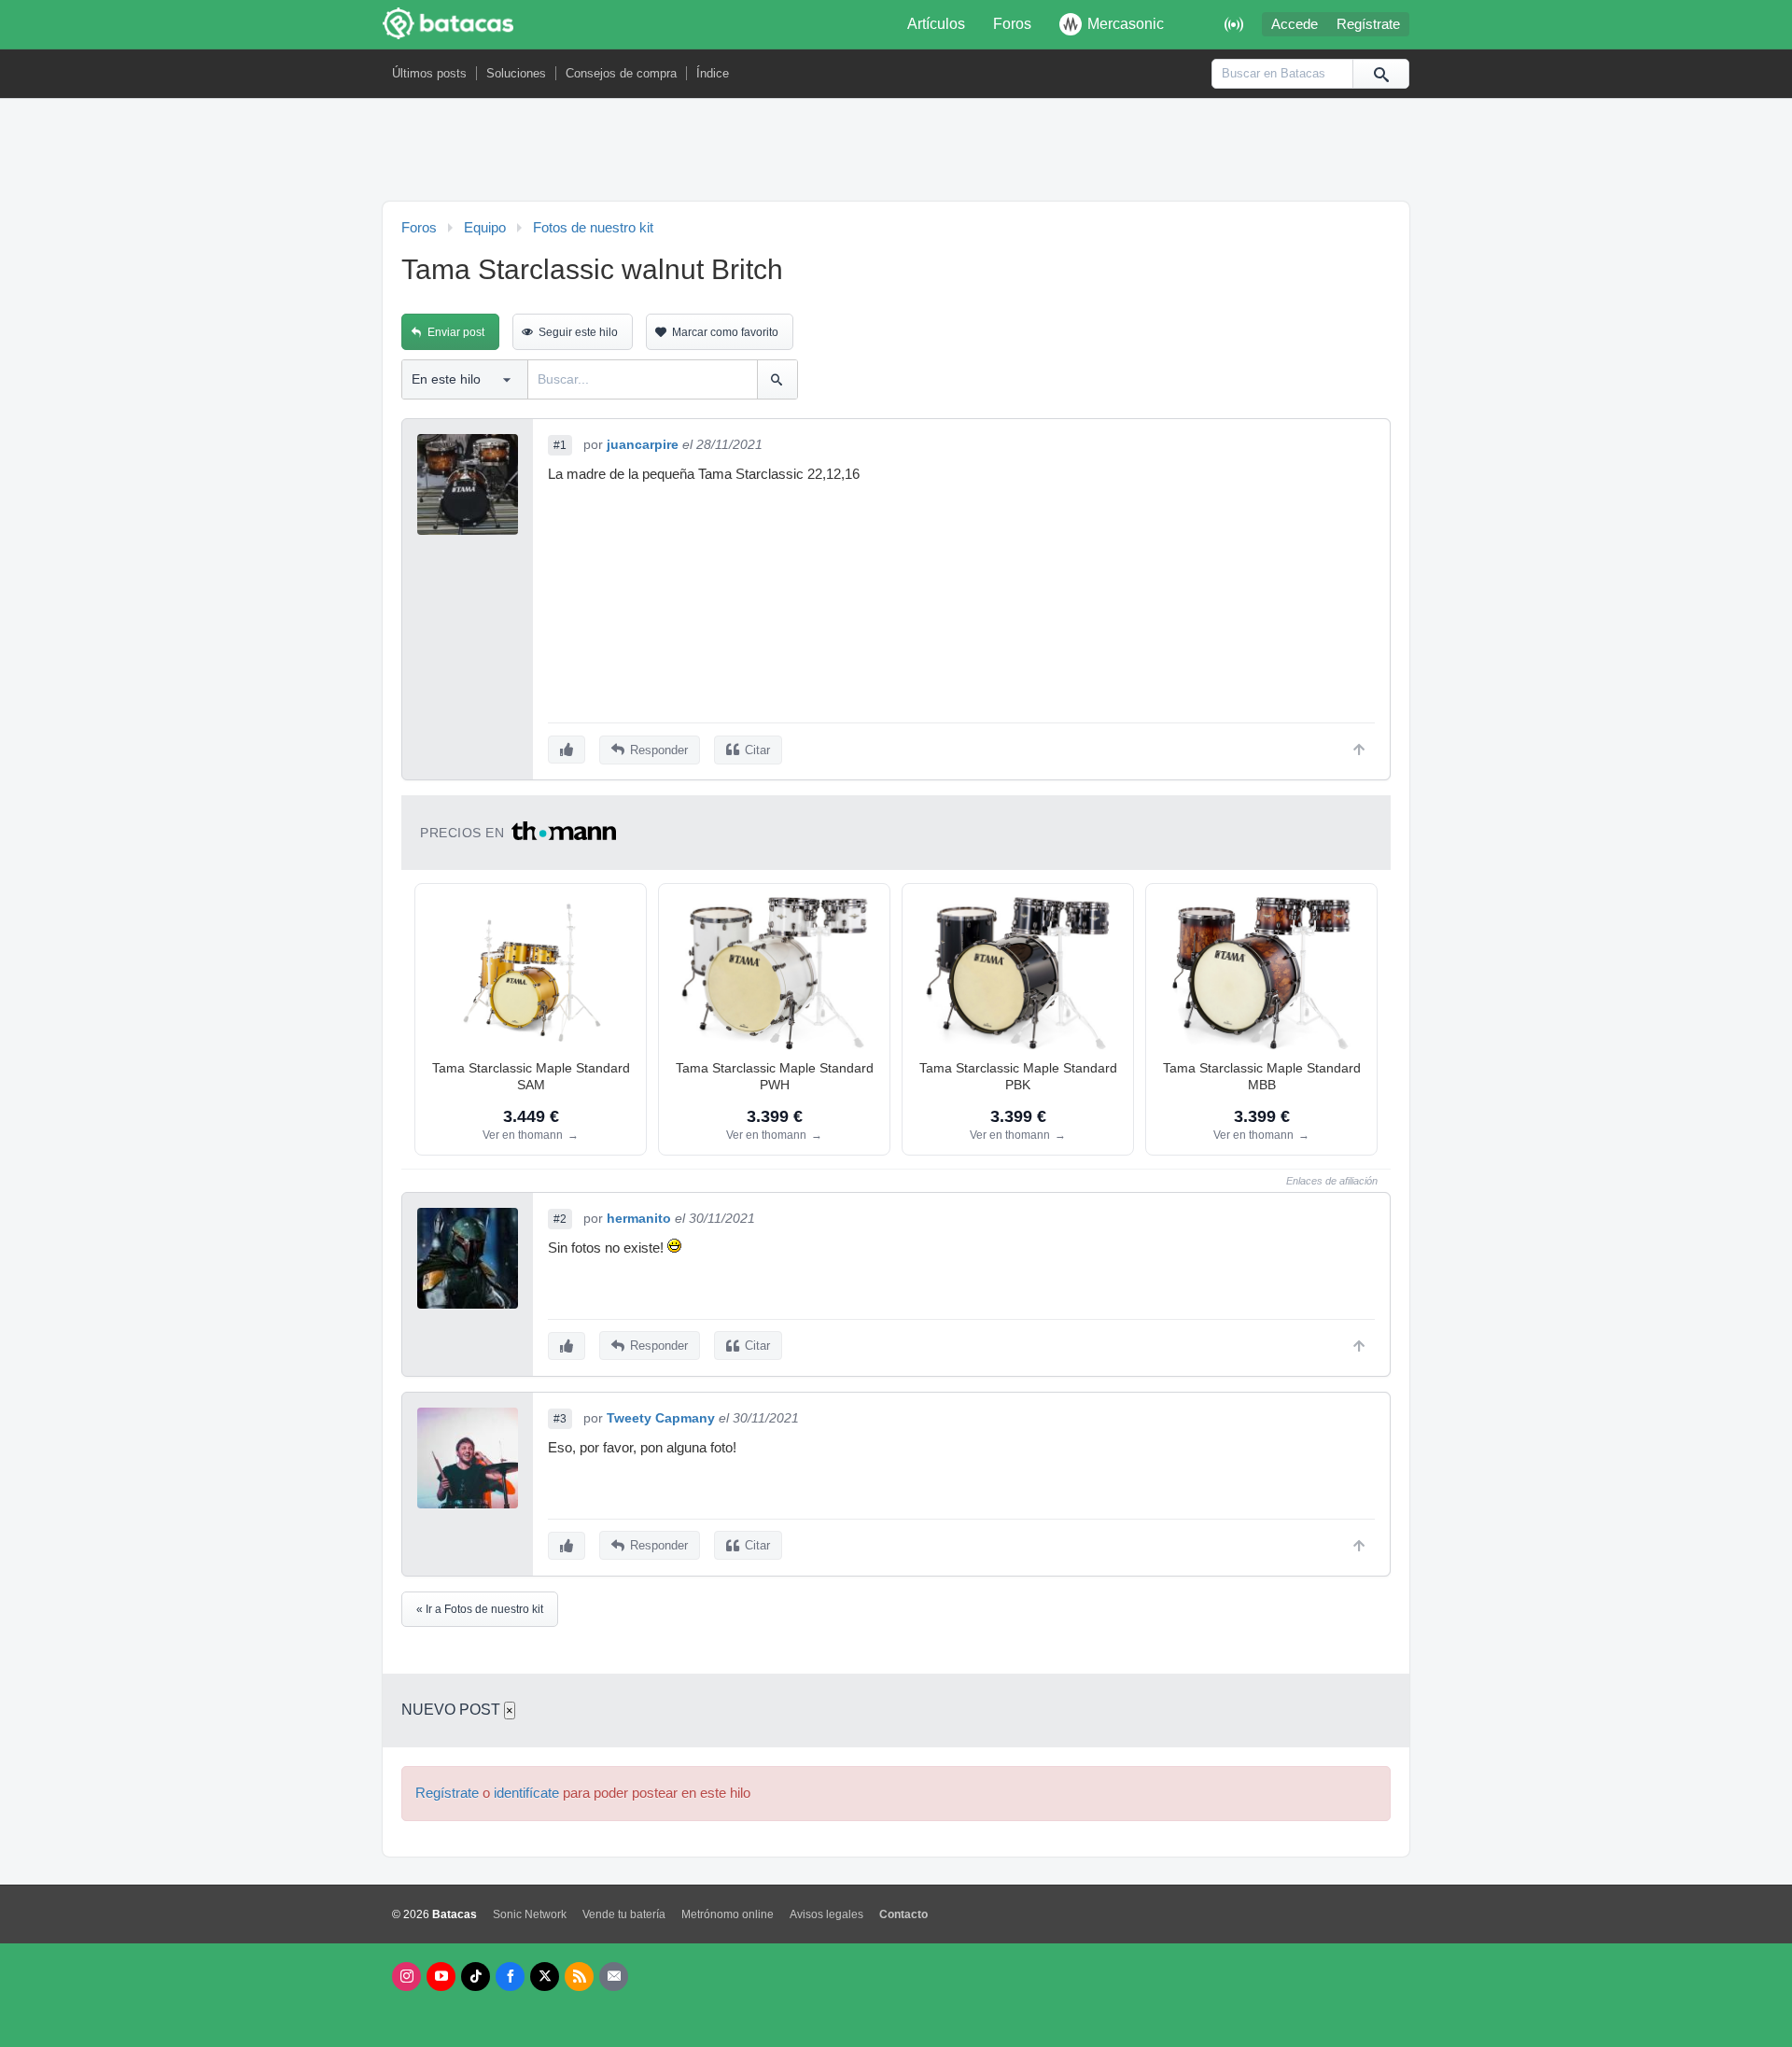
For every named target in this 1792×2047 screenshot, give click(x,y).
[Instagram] (406, 1977)
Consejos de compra (621, 73)
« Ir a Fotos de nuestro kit (480, 1609)
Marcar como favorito (725, 332)
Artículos (936, 24)
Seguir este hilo (578, 332)
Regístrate (1368, 24)
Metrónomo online (728, 1914)
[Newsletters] (614, 1977)
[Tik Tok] (476, 1977)
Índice (713, 73)
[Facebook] (510, 1977)
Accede (1295, 24)
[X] (545, 1977)
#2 (560, 1219)
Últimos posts (429, 73)
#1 (560, 445)
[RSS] (579, 1977)
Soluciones (516, 73)
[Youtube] (441, 1977)
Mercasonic (1126, 24)
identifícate (526, 1793)
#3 (560, 1419)
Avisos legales (826, 1914)
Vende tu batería (624, 1914)
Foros (1012, 24)
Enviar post (456, 332)
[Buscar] (1380, 74)
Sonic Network (530, 1914)
